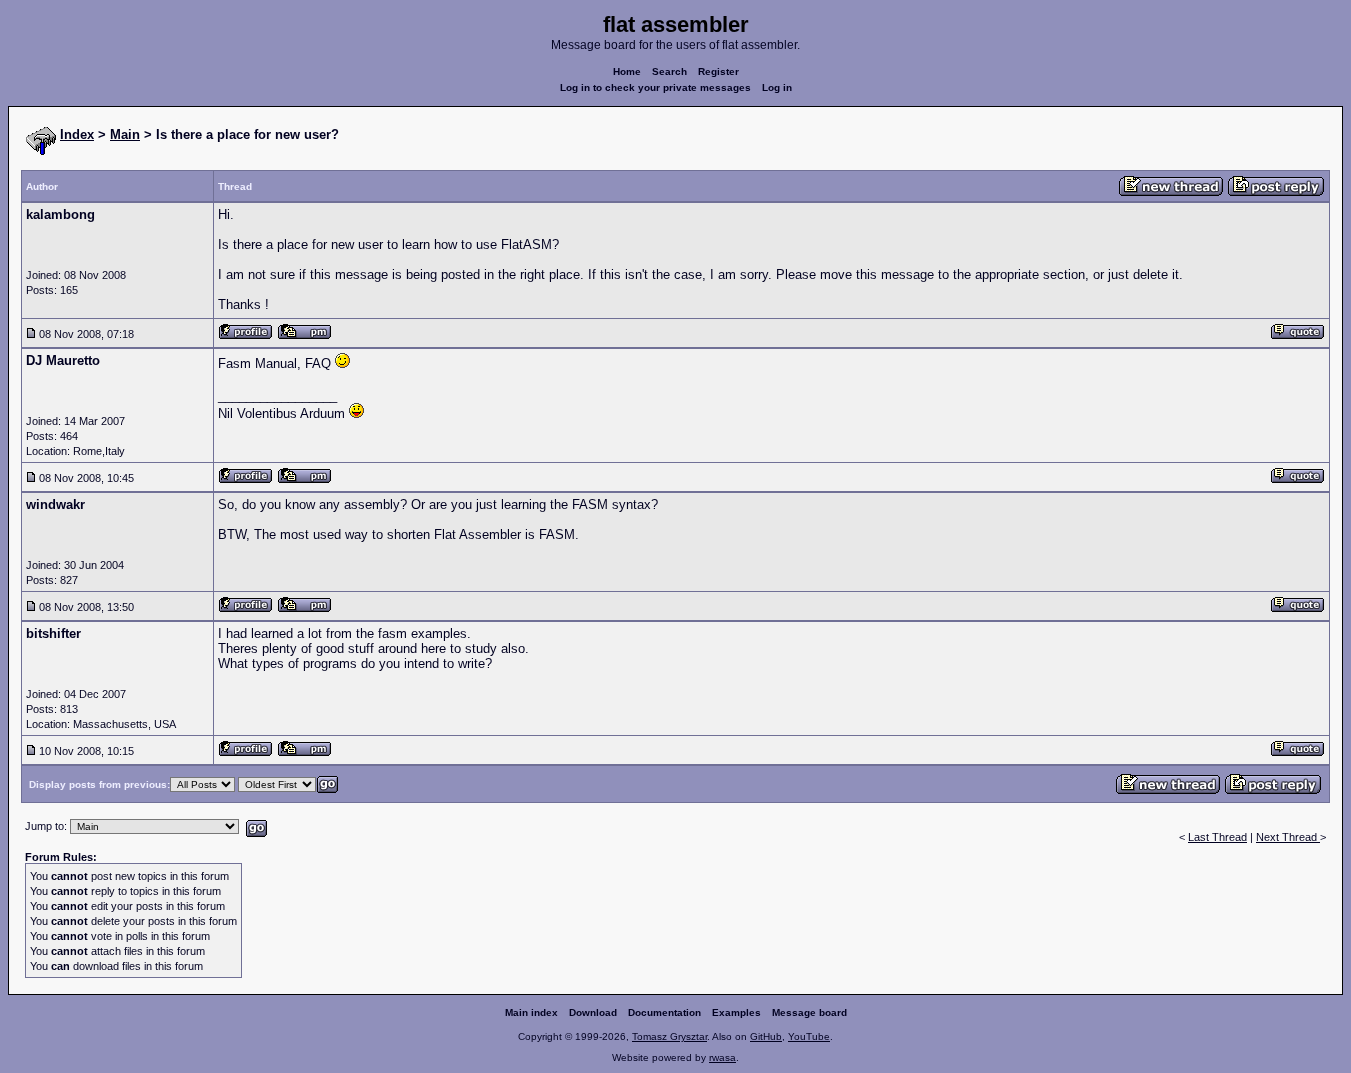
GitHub (766, 1036)
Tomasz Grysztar (669, 1036)
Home (627, 71)
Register (718, 71)
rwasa (722, 1057)
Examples (736, 1012)
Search (669, 71)
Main (125, 134)
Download (593, 1012)
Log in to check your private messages (655, 87)
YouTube (809, 1036)
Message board (809, 1012)
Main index (531, 1012)
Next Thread (1288, 837)
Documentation (664, 1012)
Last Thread (1217, 837)
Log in (777, 87)
